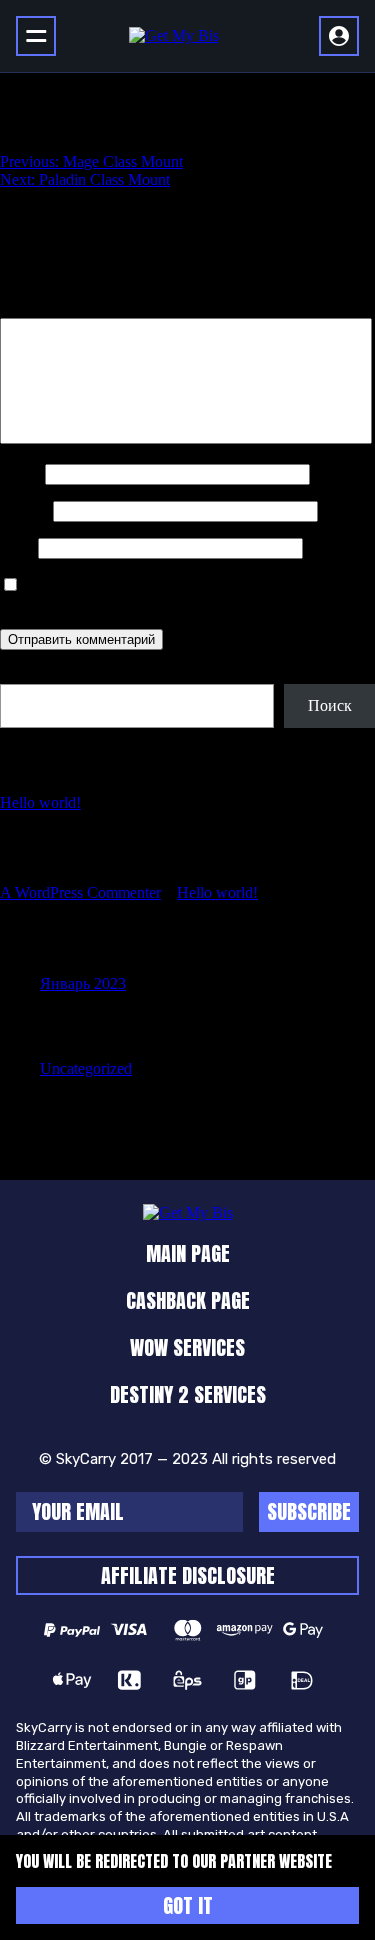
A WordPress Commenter (80, 892)
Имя (20, 473)
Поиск (22, 674)
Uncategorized (86, 1068)
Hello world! (40, 802)
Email (24, 510)
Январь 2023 (83, 983)
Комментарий (53, 308)
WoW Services (187, 1347)
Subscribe (309, 1511)
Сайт (17, 547)
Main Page (188, 1253)
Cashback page (188, 1300)
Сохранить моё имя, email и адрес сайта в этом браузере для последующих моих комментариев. (171, 594)
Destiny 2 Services (188, 1394)
